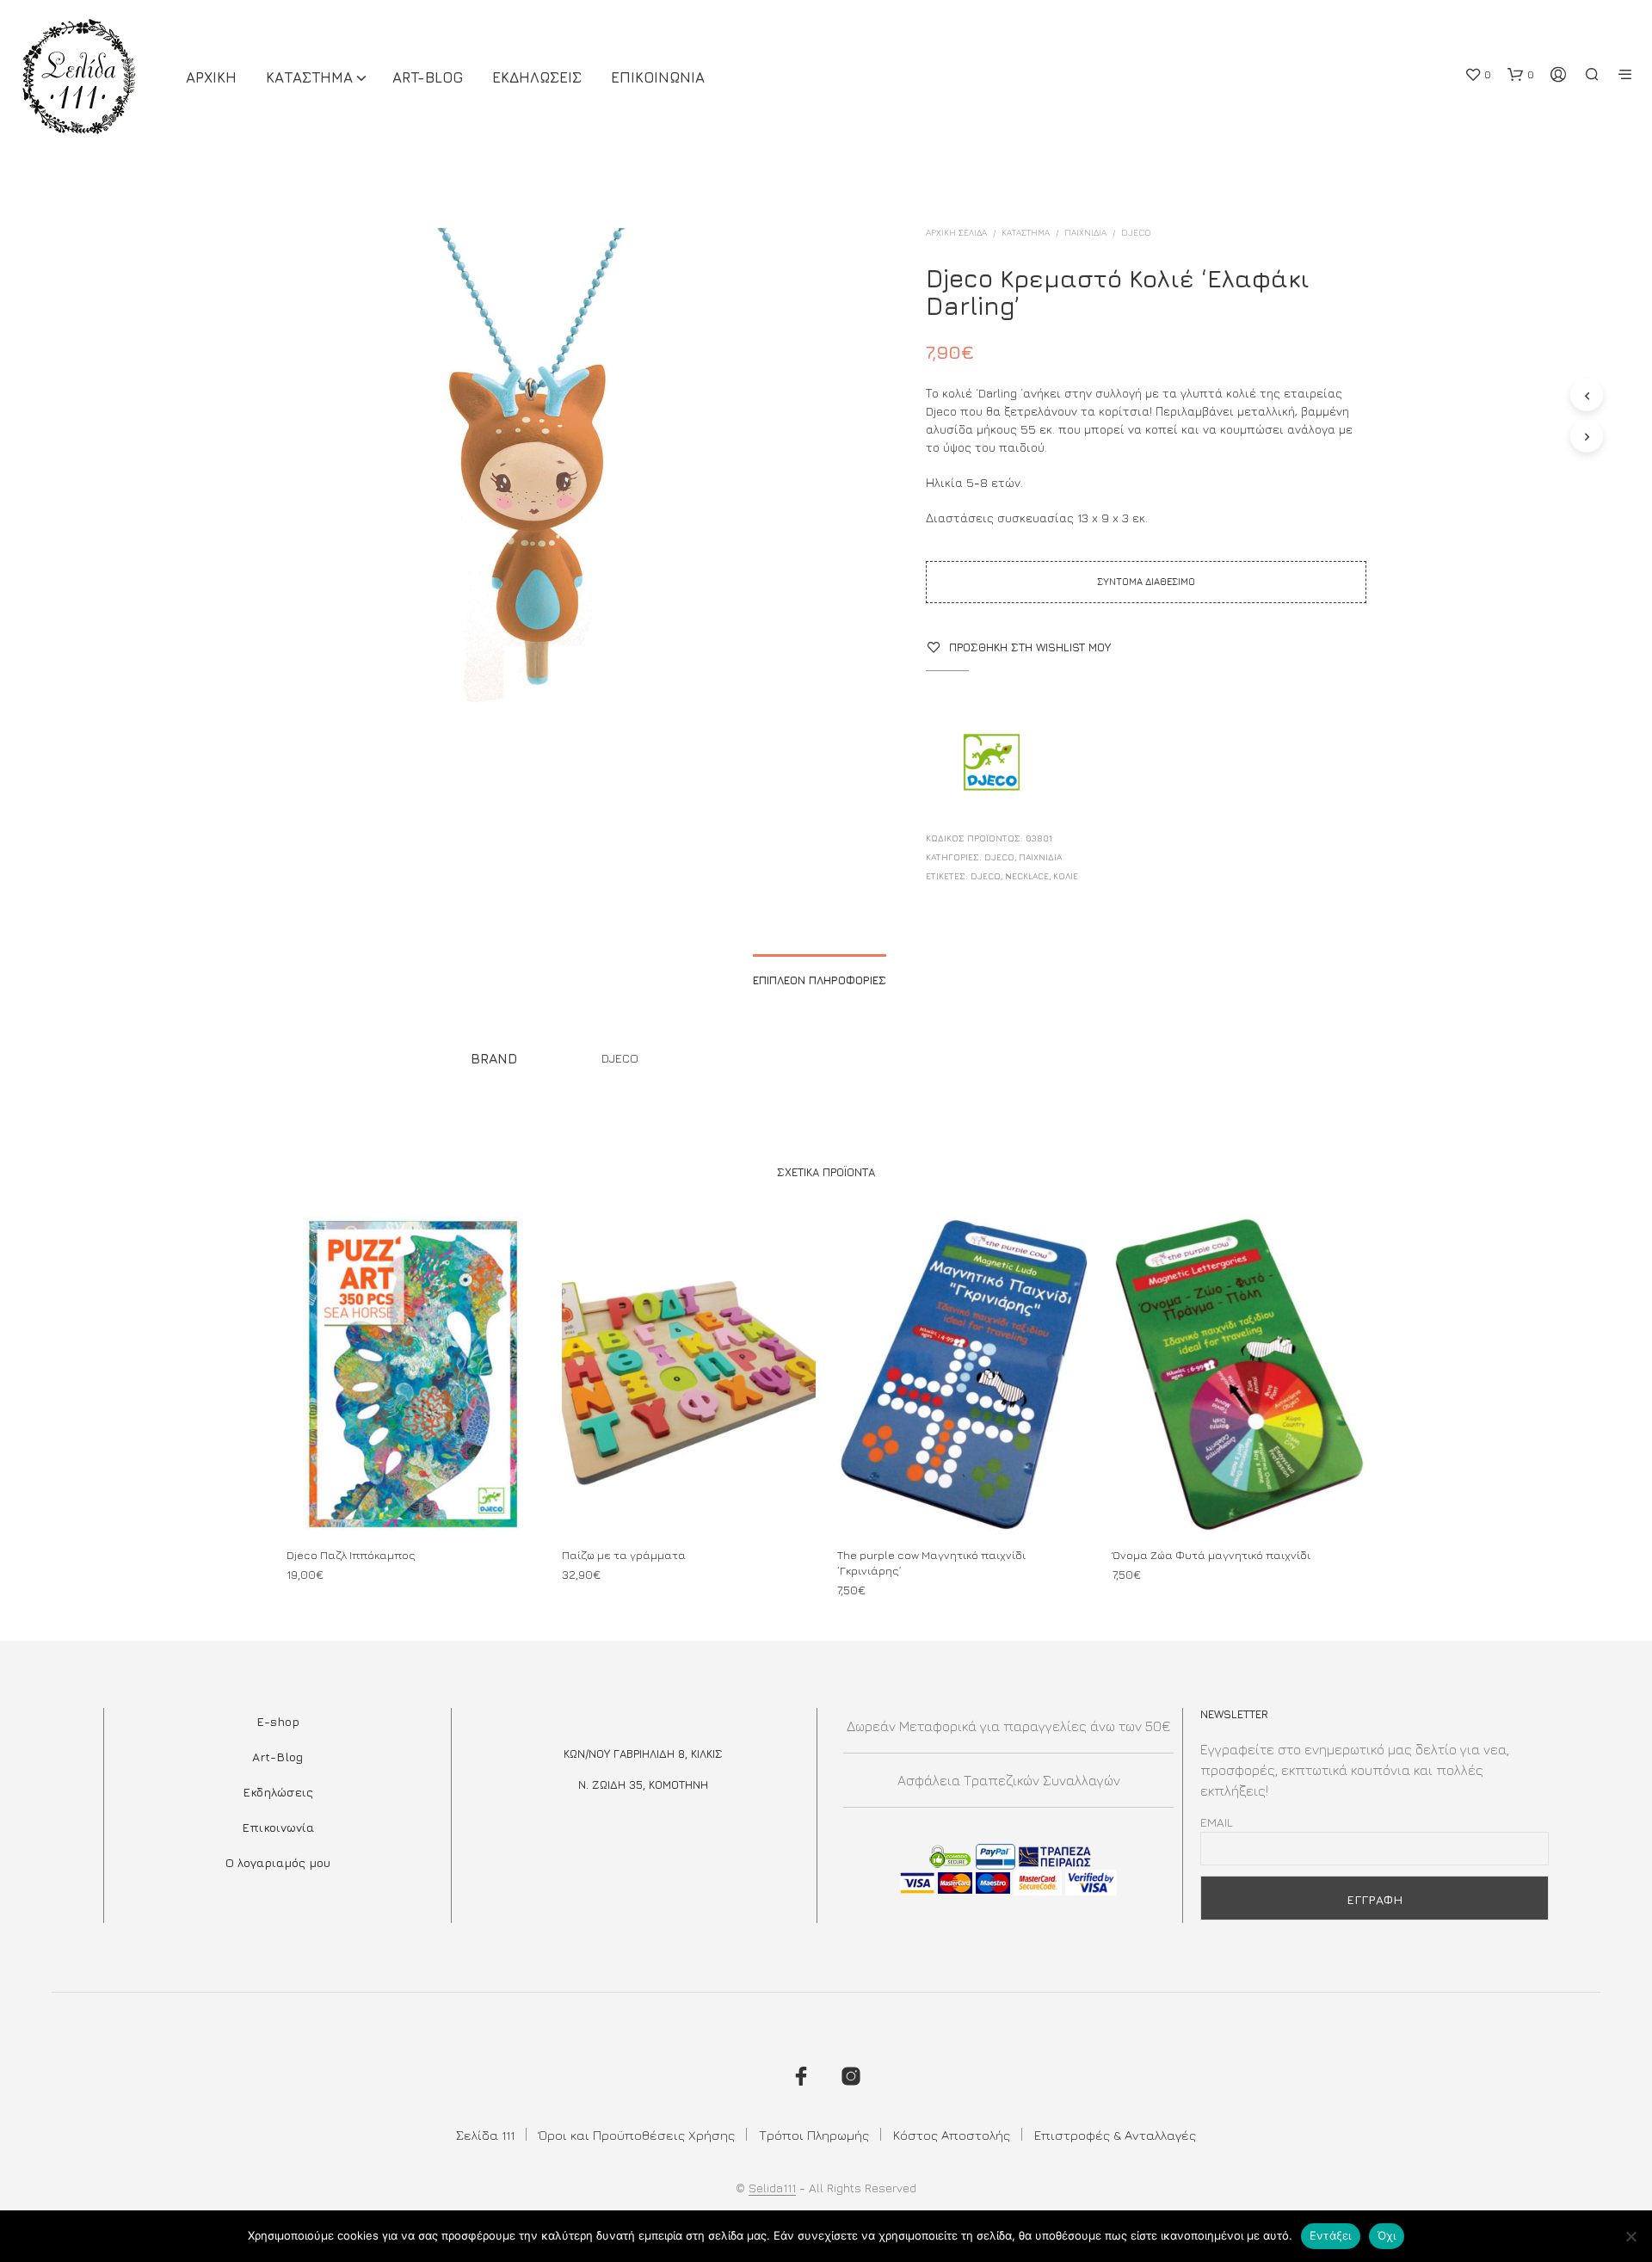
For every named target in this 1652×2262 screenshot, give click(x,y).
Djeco (986, 876)
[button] (1478, 75)
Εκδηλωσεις (537, 77)
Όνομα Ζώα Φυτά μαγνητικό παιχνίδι (1211, 1555)
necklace (1027, 876)
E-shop (278, 1721)
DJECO (1136, 232)
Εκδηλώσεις (278, 1792)
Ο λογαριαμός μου (278, 1862)
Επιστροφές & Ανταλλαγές (1115, 2135)
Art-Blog (428, 77)
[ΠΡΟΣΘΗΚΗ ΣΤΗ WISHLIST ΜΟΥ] (413, 1500)
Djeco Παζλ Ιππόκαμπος (351, 1555)
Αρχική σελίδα (956, 232)
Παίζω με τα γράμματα (624, 1555)
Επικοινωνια (658, 77)
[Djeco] (990, 764)
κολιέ (1066, 876)
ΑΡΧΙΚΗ (211, 77)
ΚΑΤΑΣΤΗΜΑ (309, 77)
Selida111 (772, 2188)
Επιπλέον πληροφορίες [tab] (820, 980)
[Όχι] (1630, 2236)
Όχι (1387, 2235)
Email (1217, 1822)
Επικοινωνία (278, 1827)
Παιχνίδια (1085, 232)
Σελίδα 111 (485, 2135)
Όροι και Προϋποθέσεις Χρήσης (637, 2135)
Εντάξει (1331, 2235)
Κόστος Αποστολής (952, 2135)
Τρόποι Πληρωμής (814, 2135)
